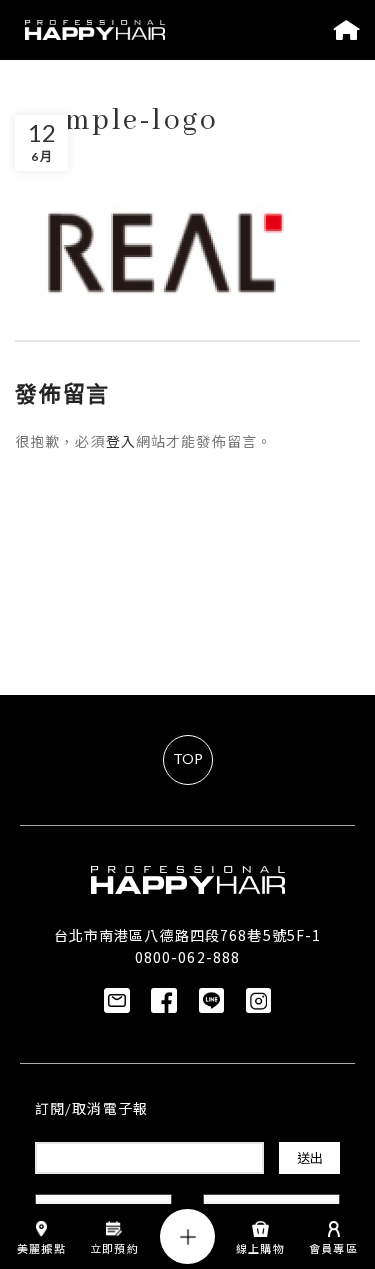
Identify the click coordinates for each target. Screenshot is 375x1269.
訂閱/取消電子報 (91, 1110)
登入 (121, 443)
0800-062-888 (187, 957)
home (346, 30)
